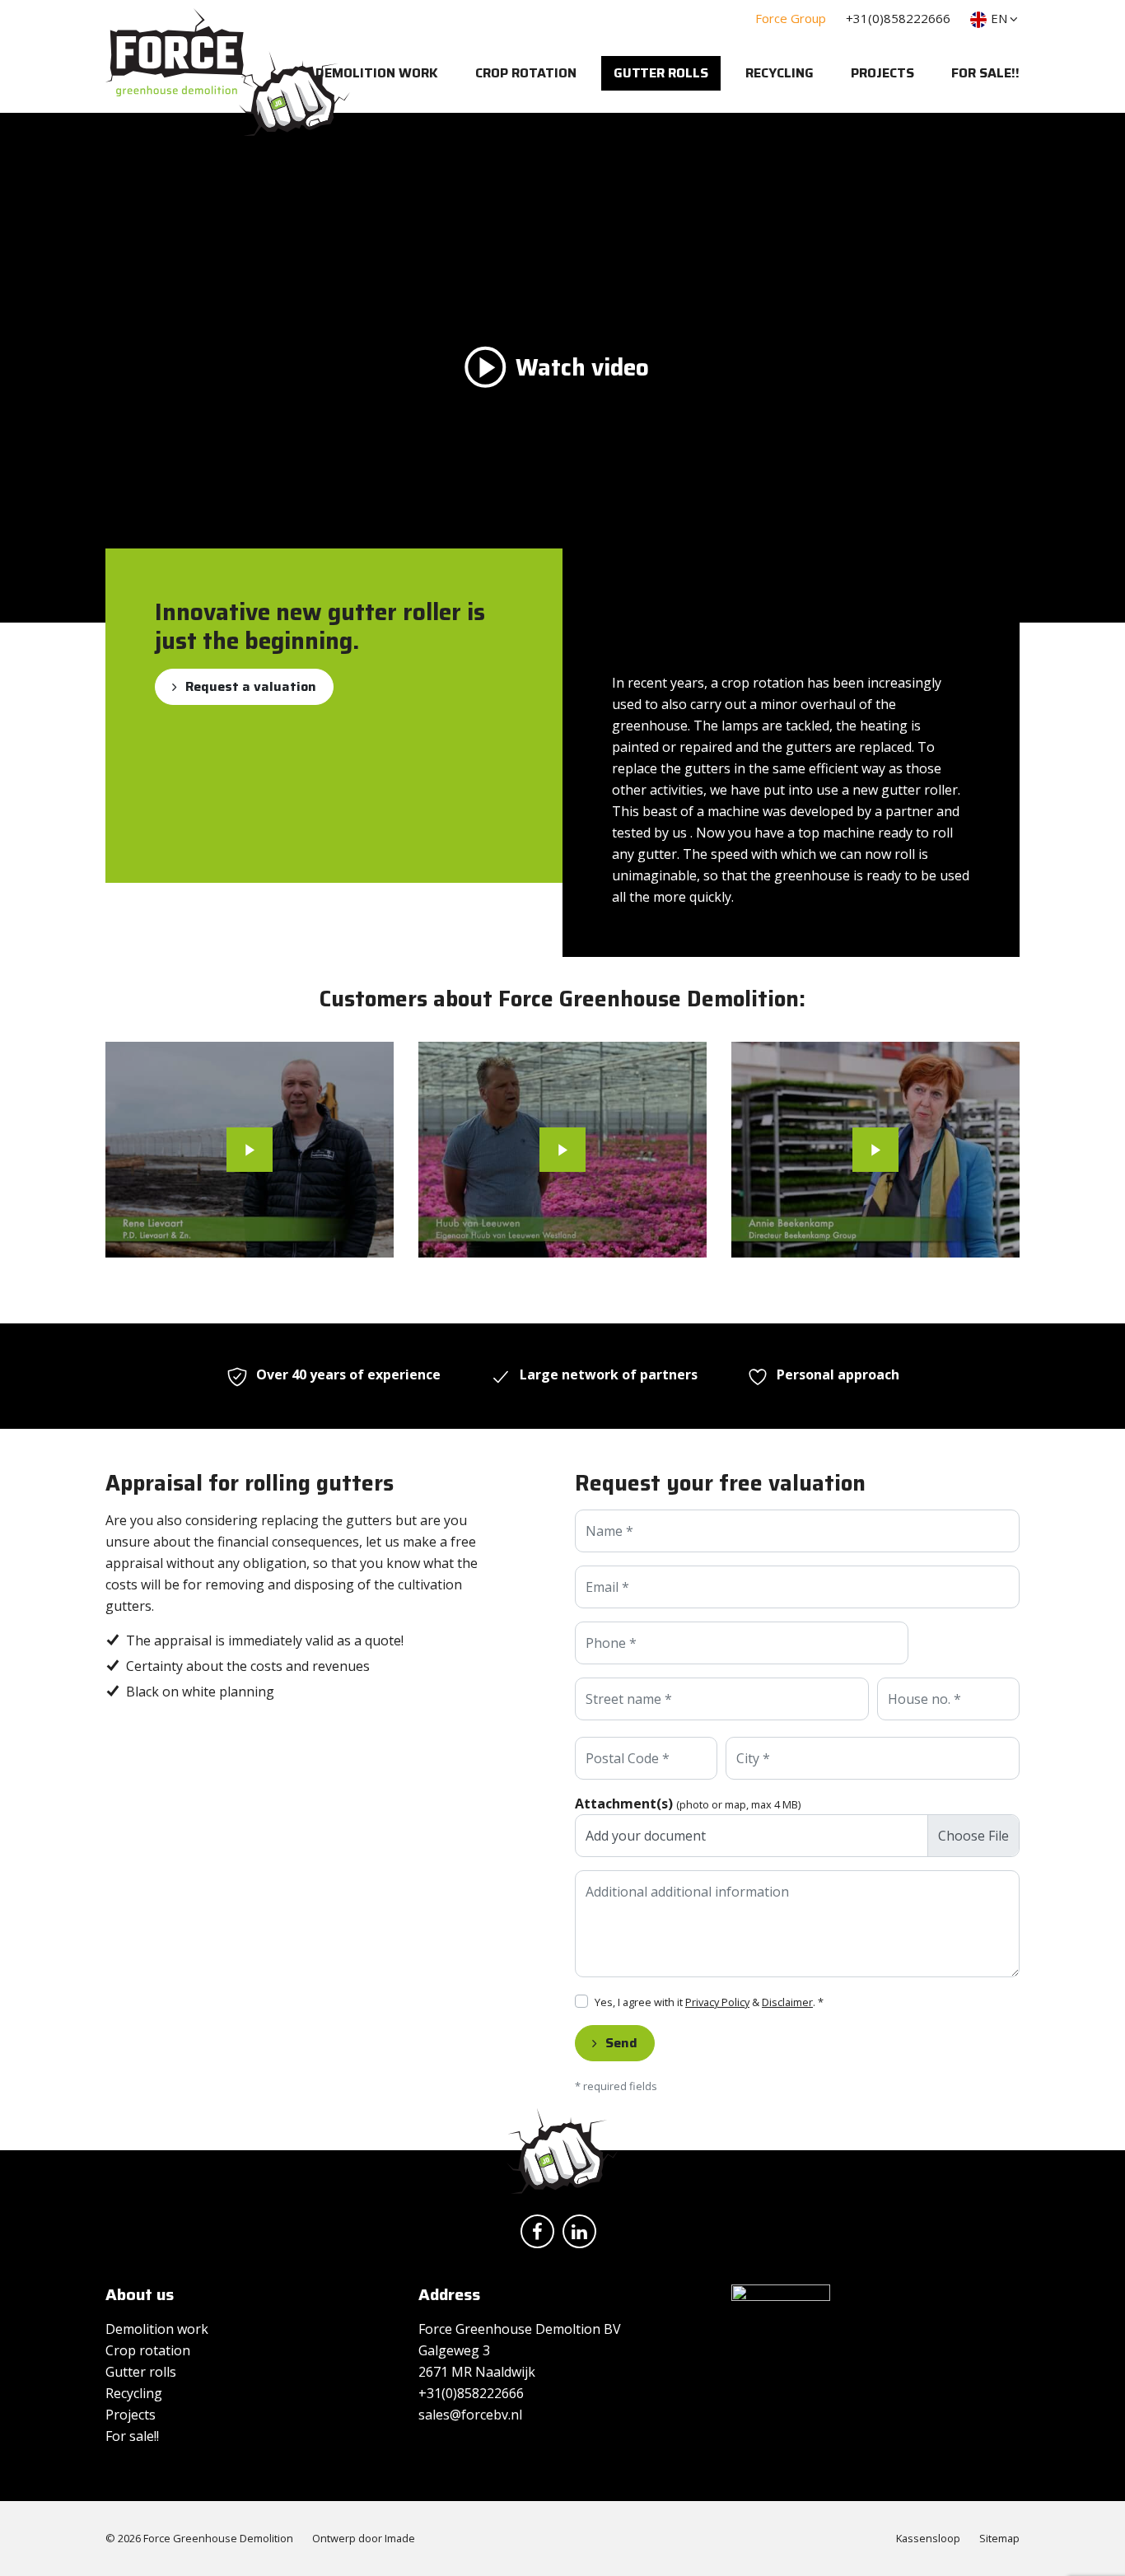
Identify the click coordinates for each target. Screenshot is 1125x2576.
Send (621, 2043)
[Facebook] (541, 2234)
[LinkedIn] (584, 2234)
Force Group (791, 18)
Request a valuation (251, 686)
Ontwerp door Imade (364, 2538)
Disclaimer (787, 2002)
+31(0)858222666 (898, 18)
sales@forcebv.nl (470, 2415)
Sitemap (999, 2538)
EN (999, 18)
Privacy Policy (717, 2002)
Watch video (582, 367)
